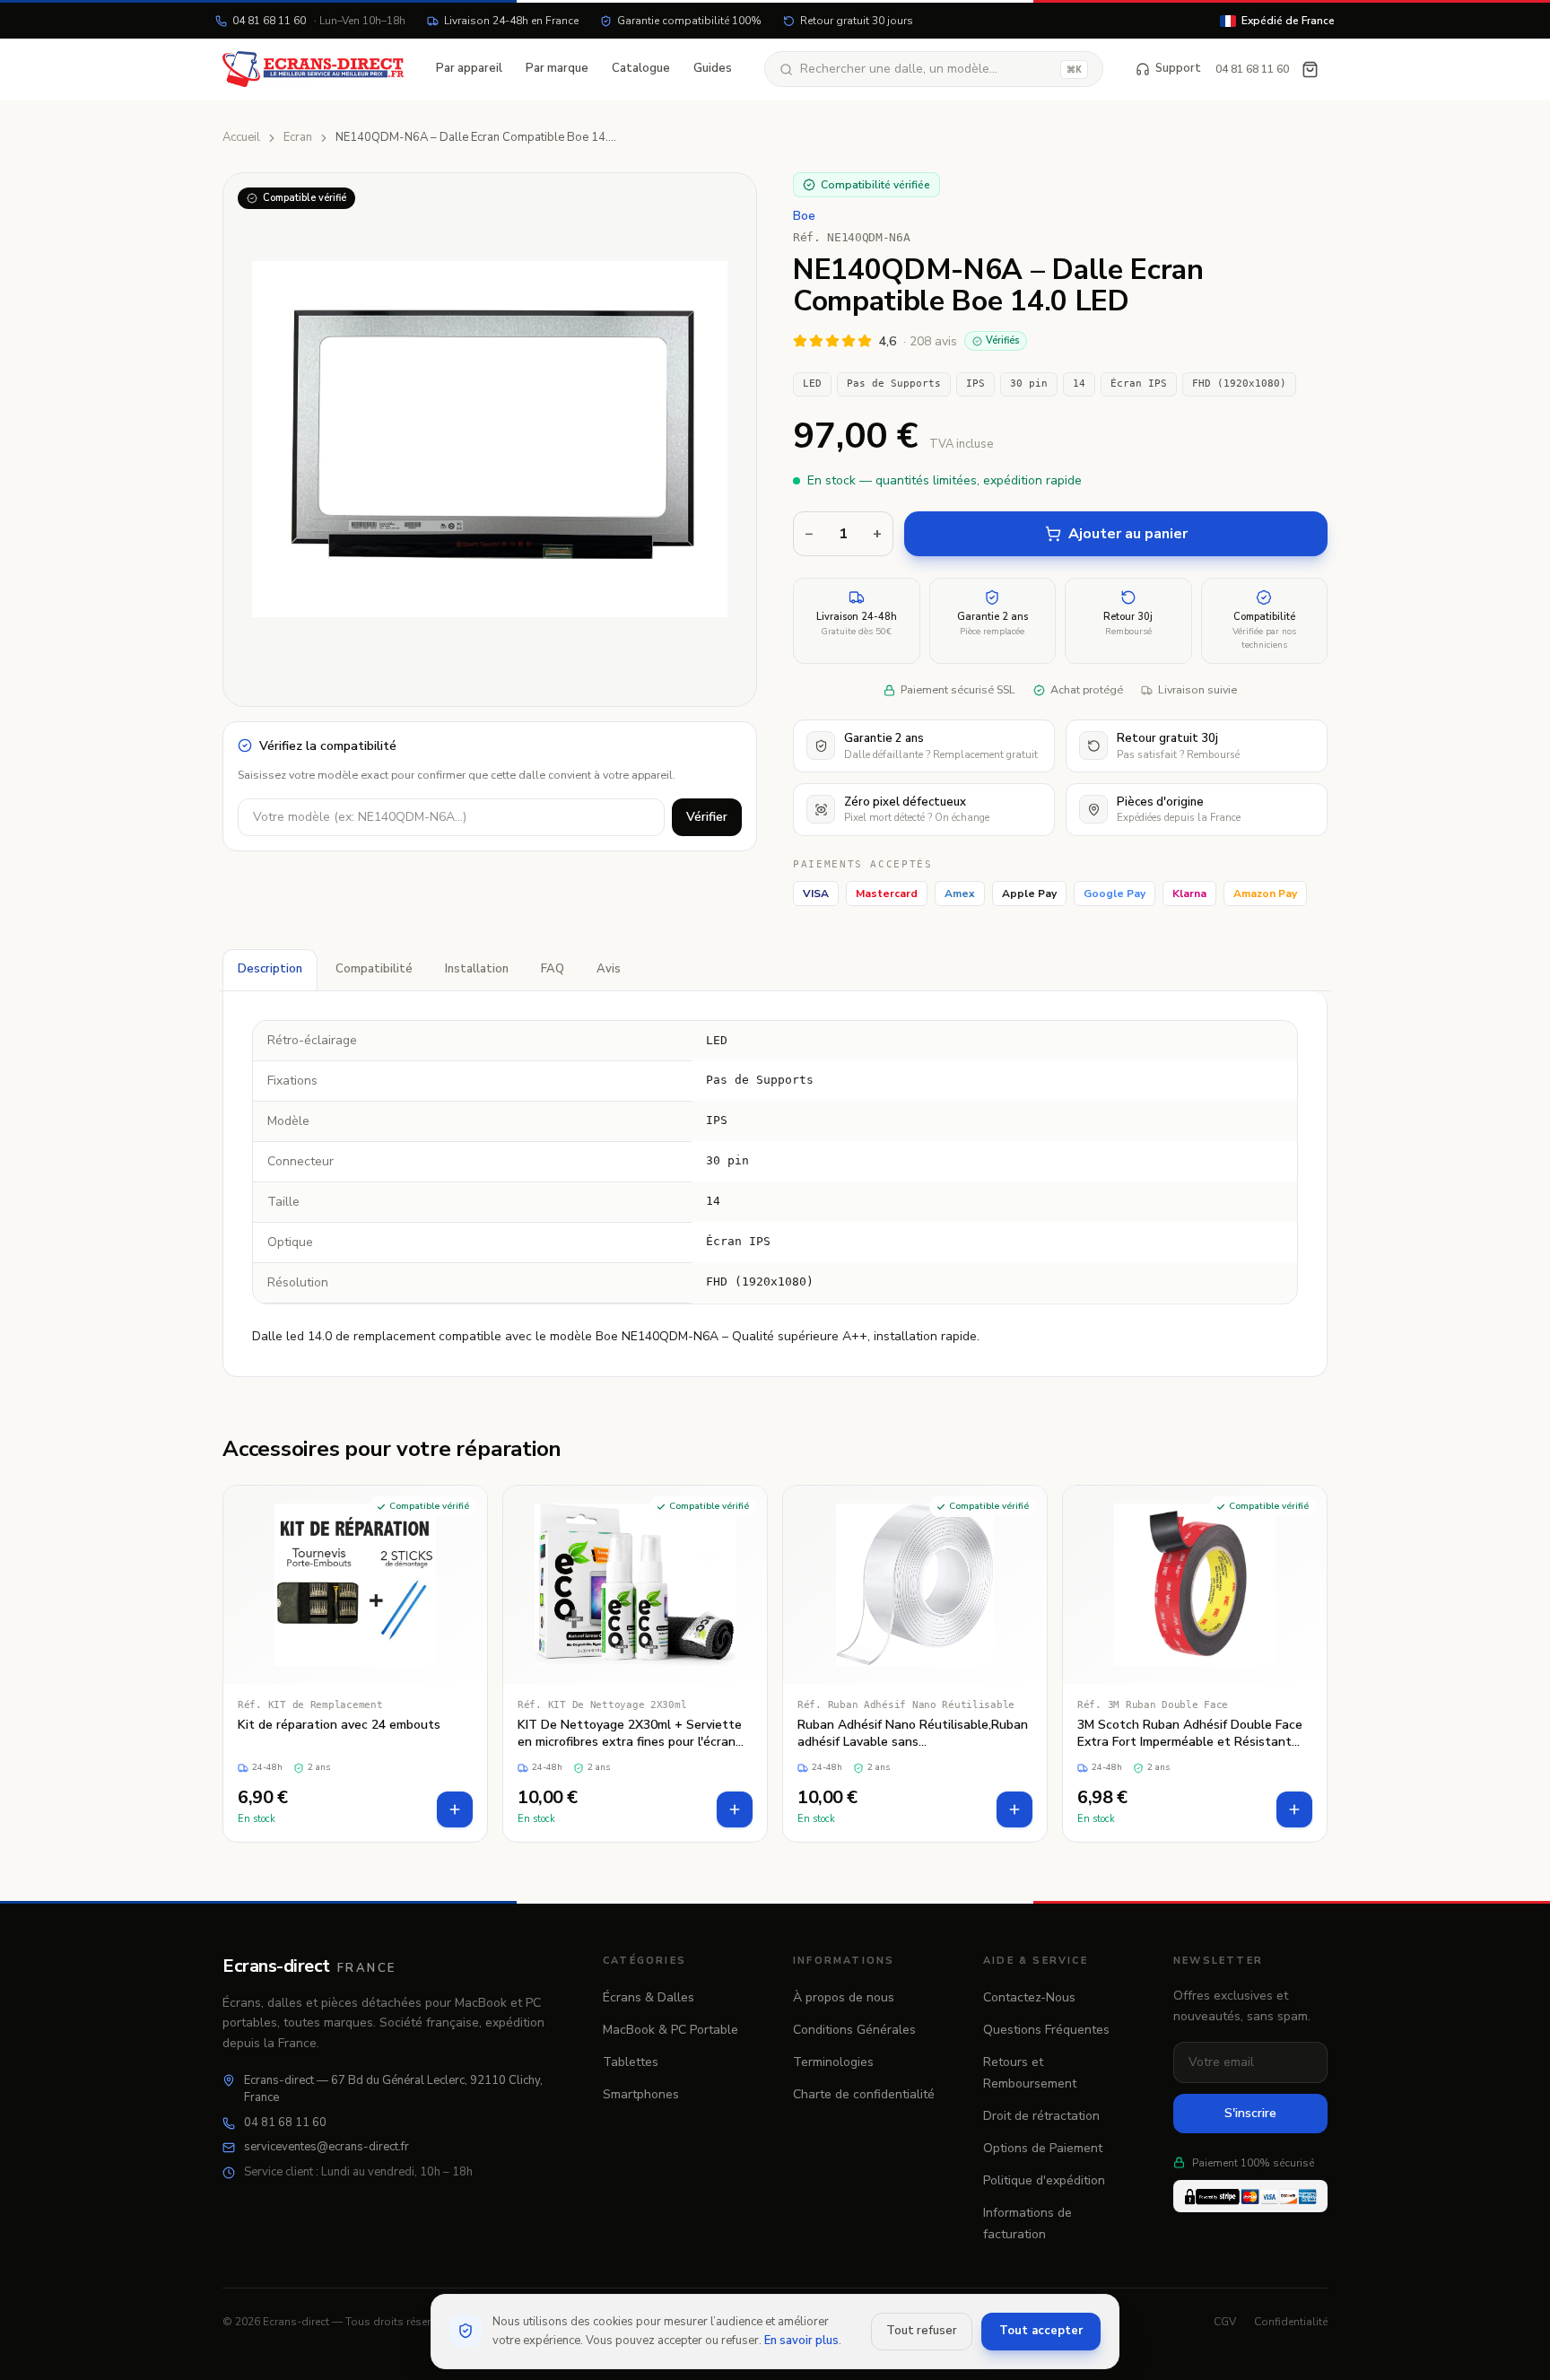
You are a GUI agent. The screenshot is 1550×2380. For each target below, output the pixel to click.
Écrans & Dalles (649, 1997)
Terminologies (833, 2062)
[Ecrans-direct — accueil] (313, 69)
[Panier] (1310, 70)
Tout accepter (1041, 2331)
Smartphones (641, 2094)
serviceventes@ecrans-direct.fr (327, 2147)
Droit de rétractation (1041, 2116)
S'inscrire (1250, 2113)
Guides (713, 68)
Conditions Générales (854, 2030)
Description (270, 969)
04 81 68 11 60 (319, 21)
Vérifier (707, 817)
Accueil (241, 137)
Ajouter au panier (1128, 534)
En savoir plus (801, 2341)
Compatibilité (374, 969)
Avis (609, 969)
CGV (1225, 2322)
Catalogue (641, 68)
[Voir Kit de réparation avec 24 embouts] (355, 1664)
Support (1178, 68)
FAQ (553, 969)
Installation (477, 969)
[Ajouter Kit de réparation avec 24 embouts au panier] (455, 1809)
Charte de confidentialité (864, 2094)
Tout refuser (922, 2331)
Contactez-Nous (1029, 1997)
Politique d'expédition (1044, 2180)
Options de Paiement (1043, 2148)
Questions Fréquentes (1046, 2030)
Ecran (298, 137)
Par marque (557, 68)
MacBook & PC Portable (671, 2030)
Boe (804, 216)
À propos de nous (844, 1997)
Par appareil (469, 68)
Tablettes (631, 2062)
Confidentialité (1291, 2322)
